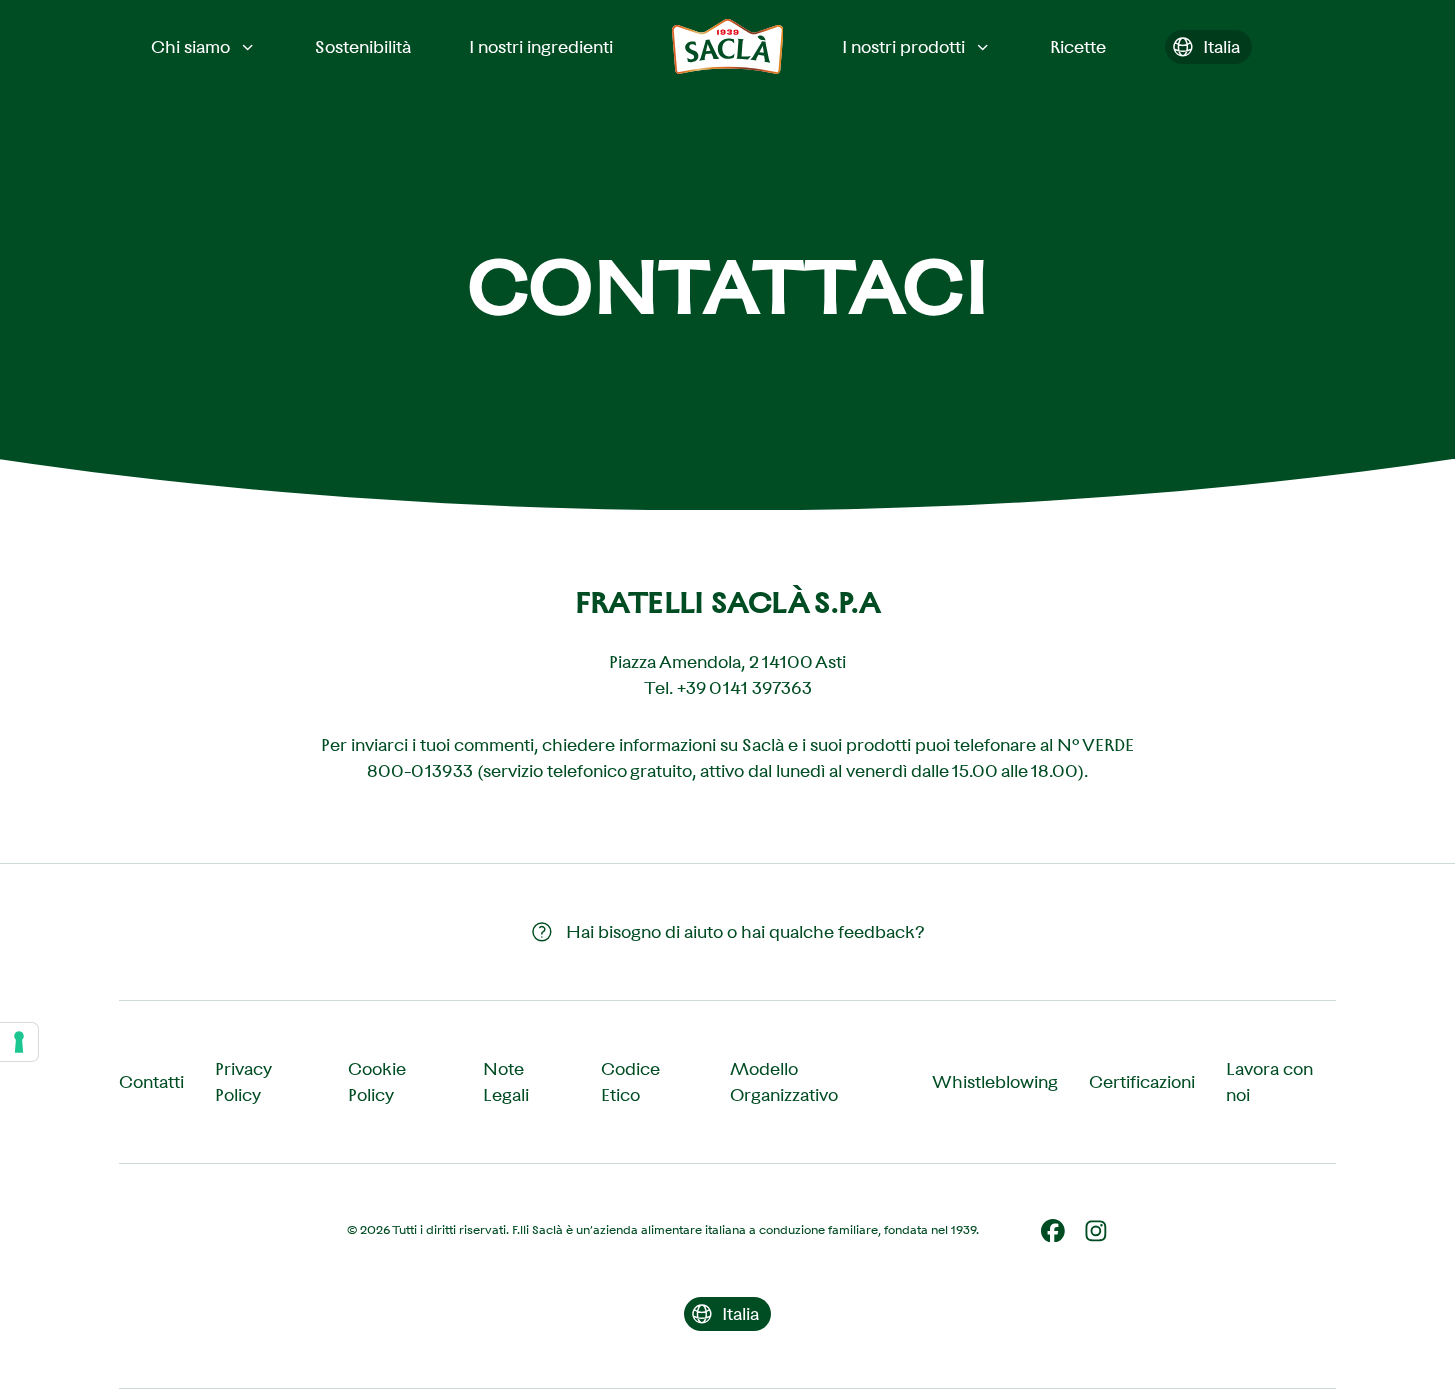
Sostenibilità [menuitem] (363, 47)
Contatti (151, 1082)
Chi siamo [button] (190, 47)
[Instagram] (1096, 1231)
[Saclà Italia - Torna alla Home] (728, 46)
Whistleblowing (995, 1082)
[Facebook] (1053, 1231)
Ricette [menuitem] (1078, 47)
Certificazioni (1142, 1082)
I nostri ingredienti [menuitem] (541, 47)
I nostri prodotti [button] (903, 47)
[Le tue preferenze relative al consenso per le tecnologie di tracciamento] (19, 1042)
